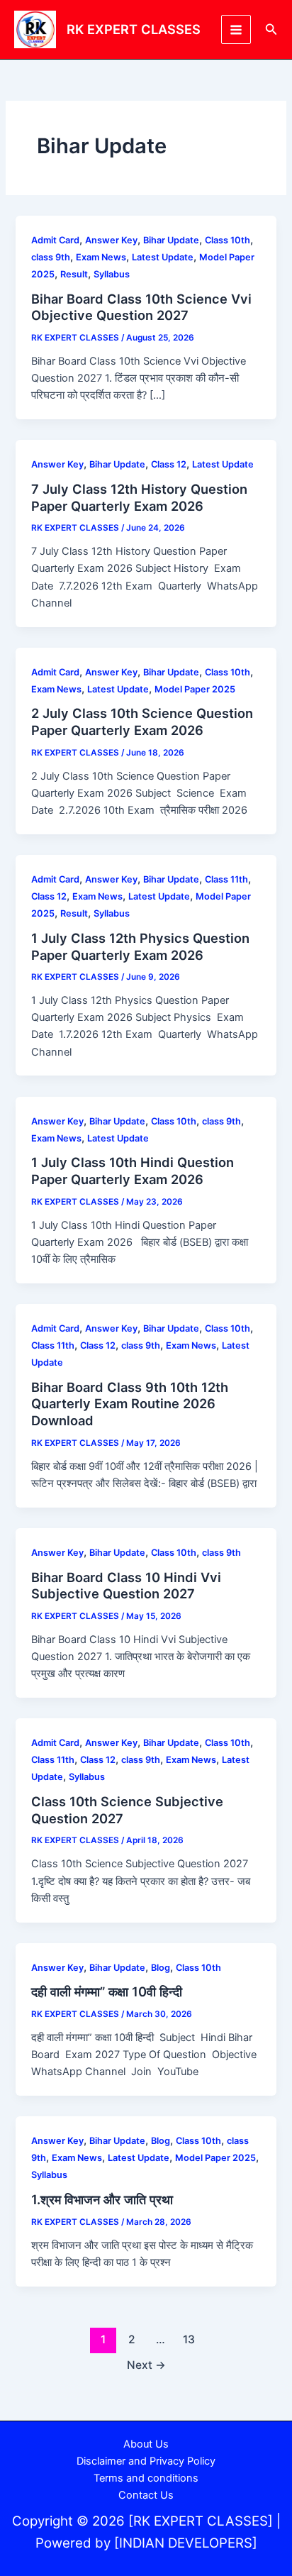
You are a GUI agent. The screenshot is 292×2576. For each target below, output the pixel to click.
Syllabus (112, 274)
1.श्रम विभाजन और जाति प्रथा (102, 2199)
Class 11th (226, 879)
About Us (146, 2444)
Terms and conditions (146, 2478)
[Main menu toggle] (236, 30)
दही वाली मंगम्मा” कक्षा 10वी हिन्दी (107, 1991)
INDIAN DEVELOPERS (186, 2543)
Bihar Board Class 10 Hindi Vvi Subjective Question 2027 (126, 1586)
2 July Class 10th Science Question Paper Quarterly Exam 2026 (142, 722)
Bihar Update (171, 240)
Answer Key (111, 240)
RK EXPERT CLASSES (134, 29)
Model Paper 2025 (195, 689)
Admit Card (55, 240)
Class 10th (228, 240)
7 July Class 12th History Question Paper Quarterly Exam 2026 (139, 497)
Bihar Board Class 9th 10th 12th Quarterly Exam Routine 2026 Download (130, 1404)
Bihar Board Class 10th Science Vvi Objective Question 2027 (141, 307)
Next (146, 2365)
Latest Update (163, 257)
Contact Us (146, 2495)
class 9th (51, 257)
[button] (271, 29)
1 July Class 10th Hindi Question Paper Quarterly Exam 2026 (133, 1171)
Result (74, 274)
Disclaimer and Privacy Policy (146, 2461)
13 (189, 2339)
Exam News (101, 257)
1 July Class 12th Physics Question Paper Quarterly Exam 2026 (140, 946)
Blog (161, 1968)
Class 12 (169, 464)
